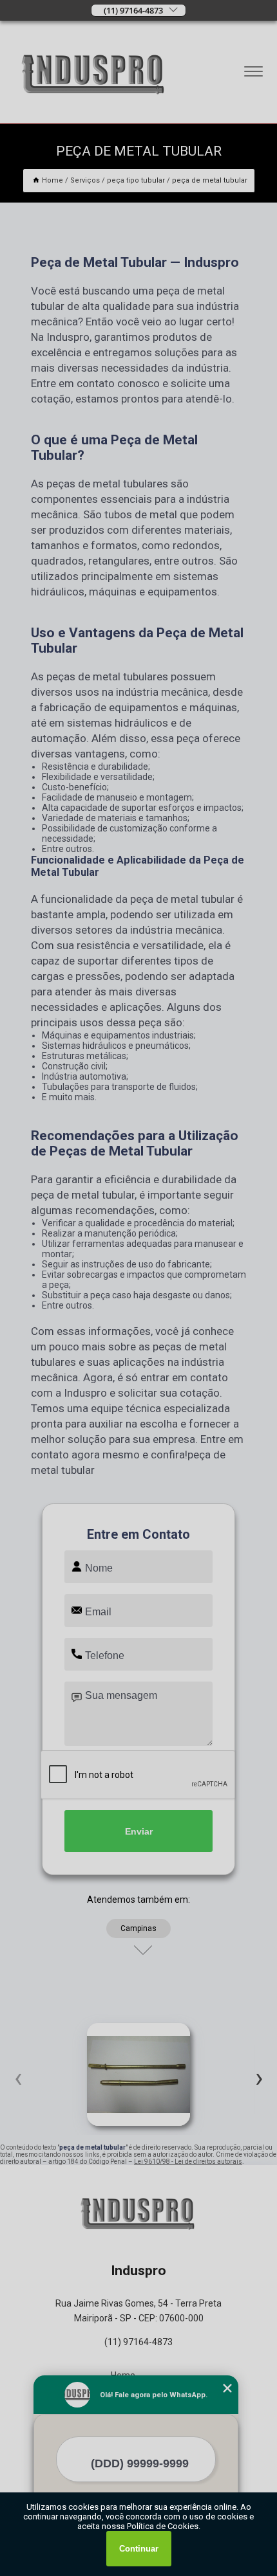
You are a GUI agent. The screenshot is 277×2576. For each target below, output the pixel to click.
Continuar (139, 2549)
